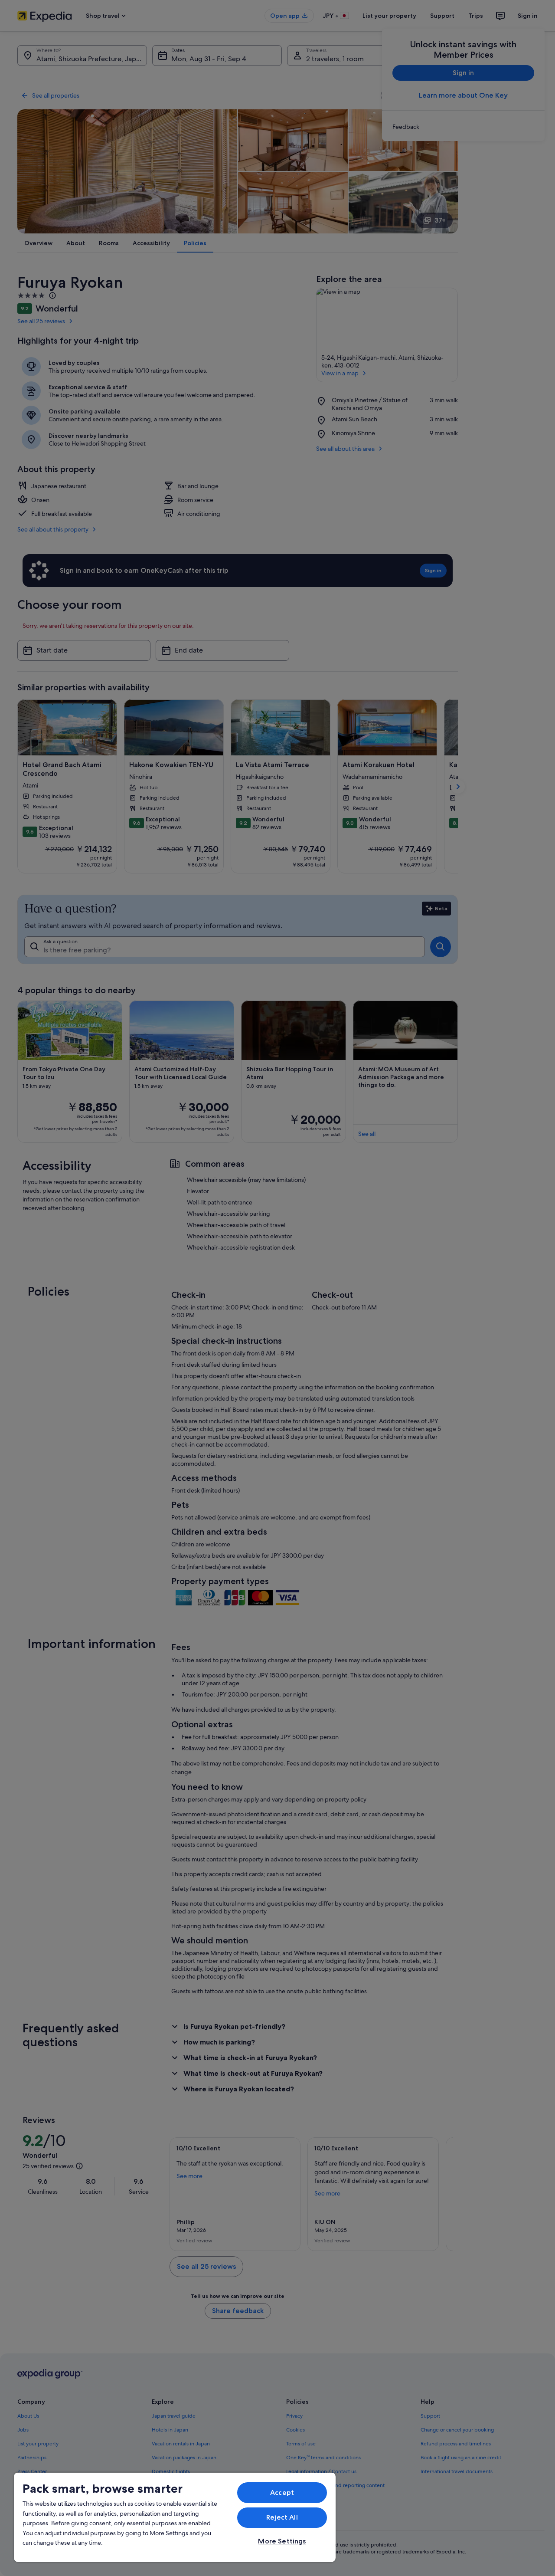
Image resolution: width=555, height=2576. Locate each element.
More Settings (282, 2541)
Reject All (282, 2517)
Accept (282, 2492)
